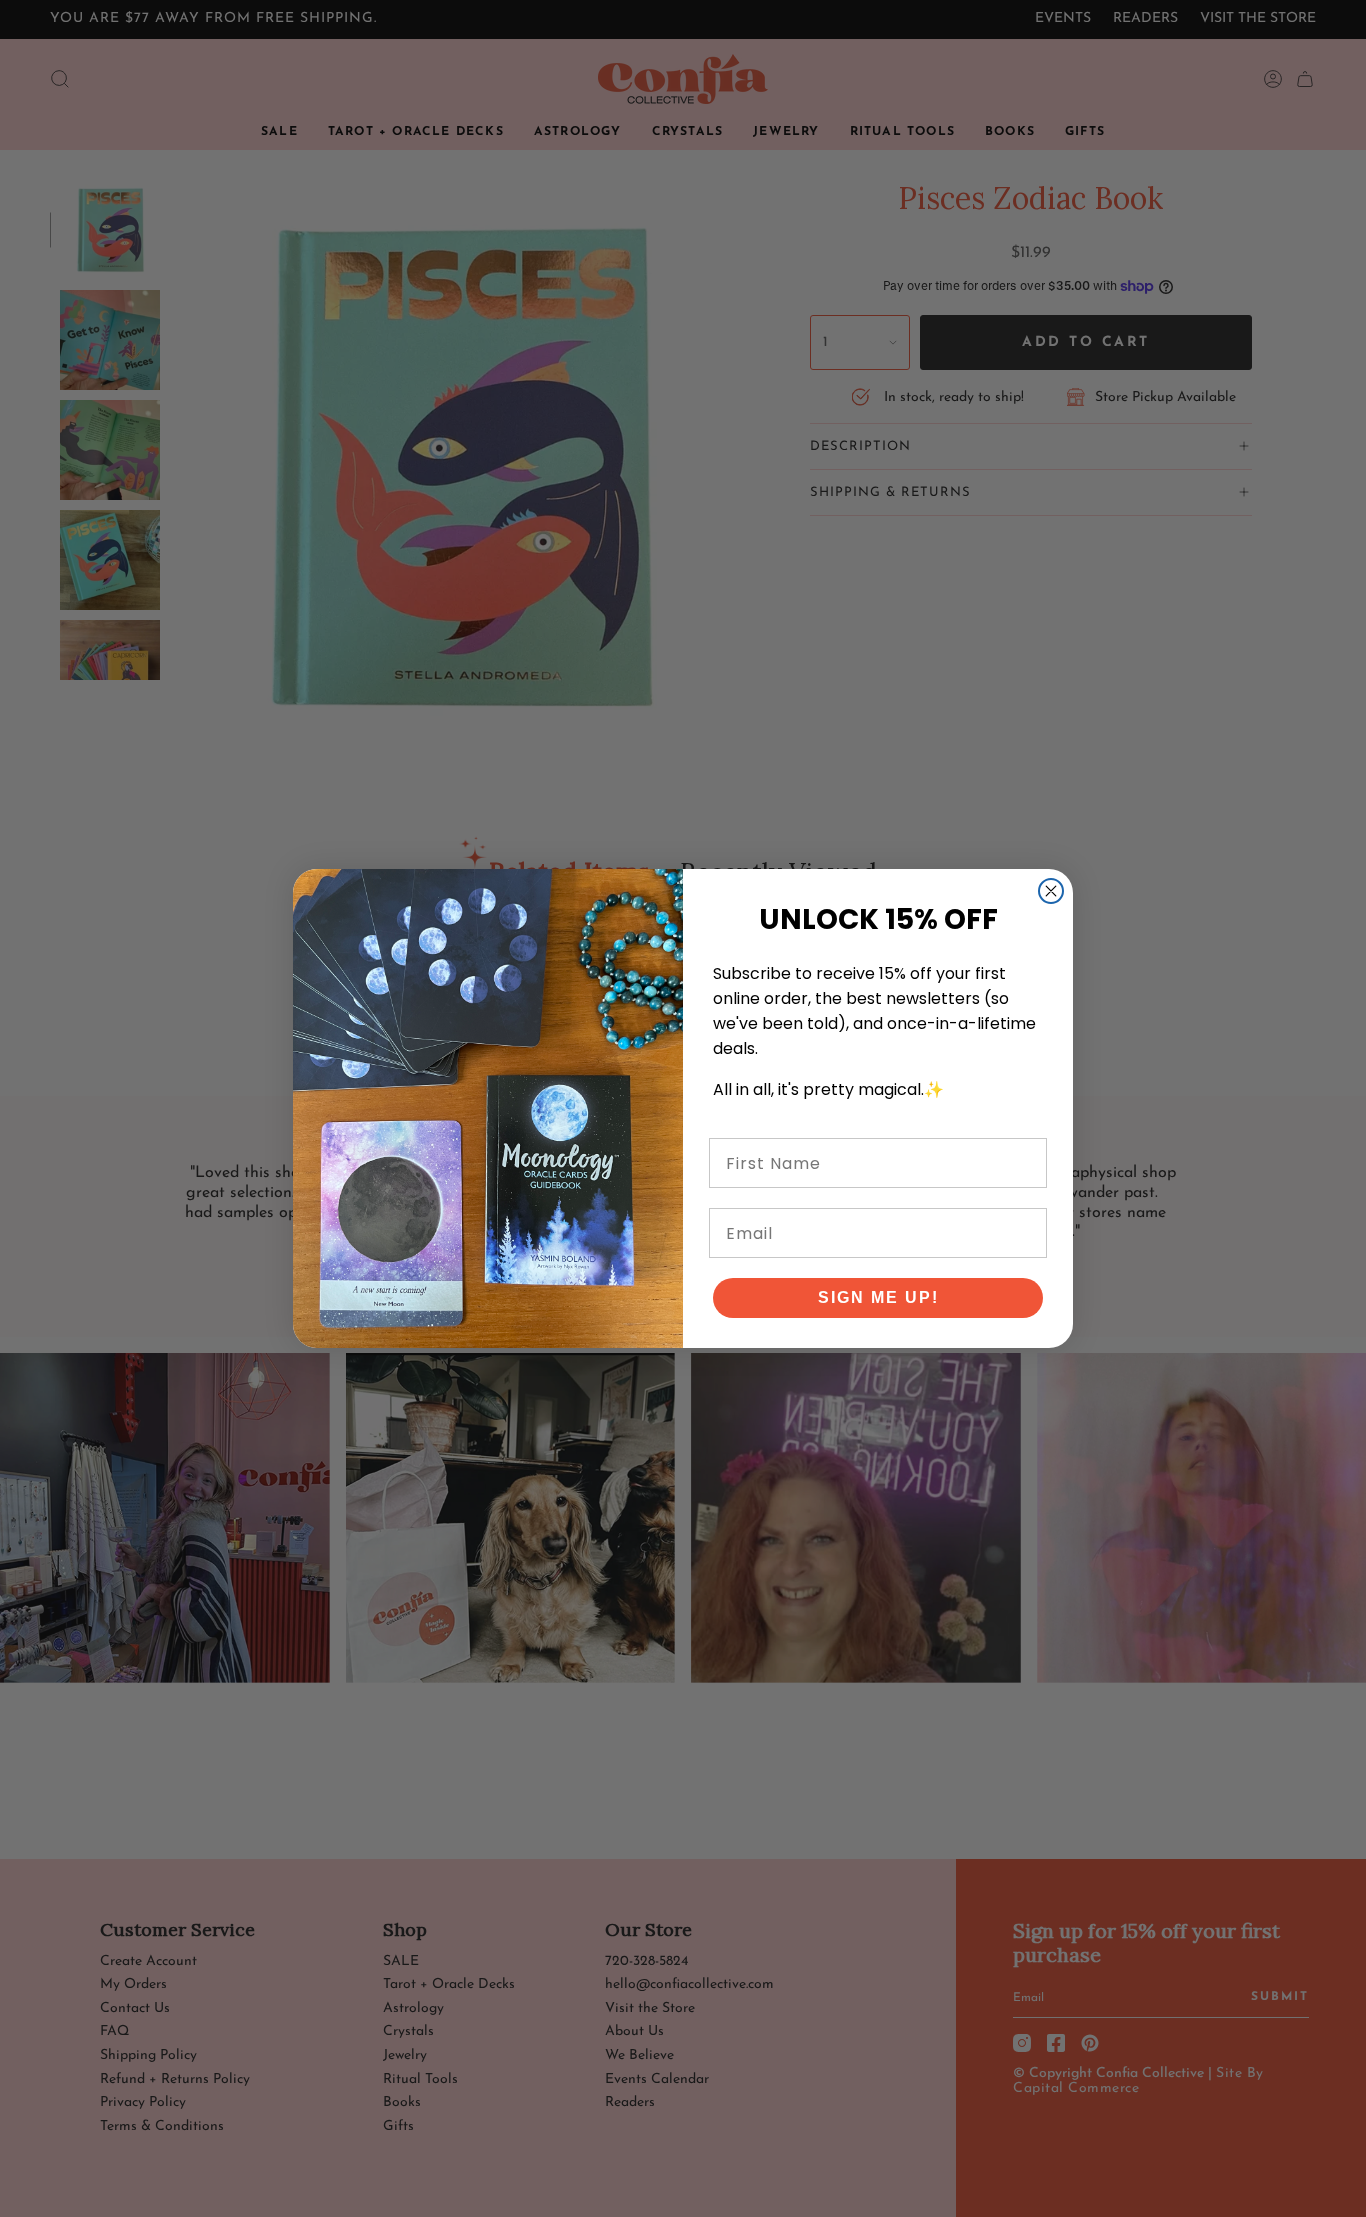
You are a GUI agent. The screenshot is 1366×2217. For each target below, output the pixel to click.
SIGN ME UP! (878, 1297)
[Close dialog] (1051, 891)
